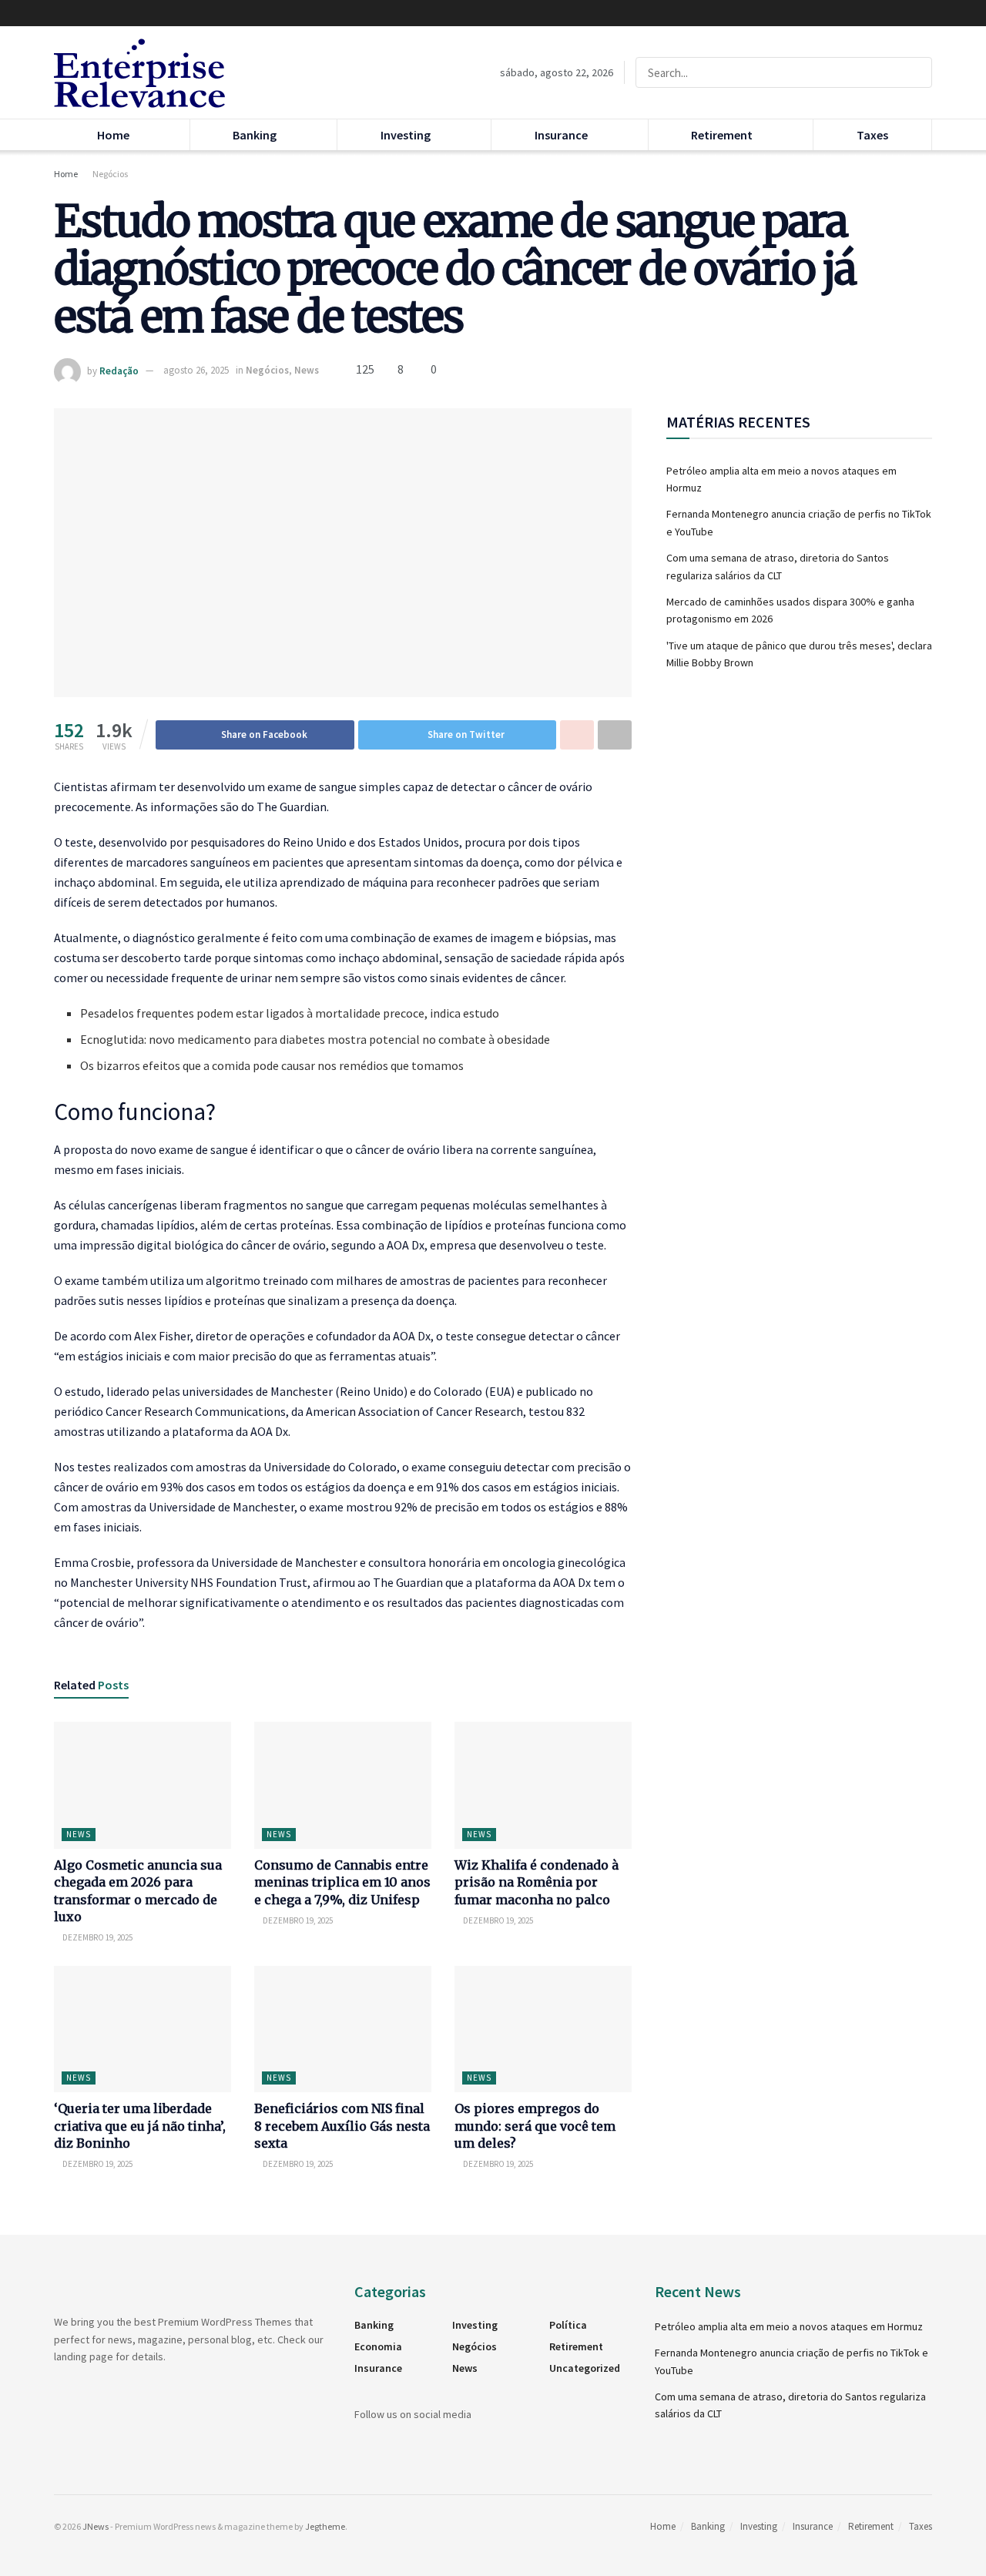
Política (568, 2325)
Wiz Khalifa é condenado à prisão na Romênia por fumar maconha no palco (537, 1882)
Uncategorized (585, 2368)
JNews (96, 2526)
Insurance (561, 135)
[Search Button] (917, 72)
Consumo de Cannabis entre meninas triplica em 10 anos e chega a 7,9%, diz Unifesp (342, 1882)
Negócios (110, 174)
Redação (119, 370)
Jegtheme (325, 2526)
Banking (255, 135)
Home (113, 135)
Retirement (722, 135)
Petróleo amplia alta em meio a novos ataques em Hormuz (789, 2326)
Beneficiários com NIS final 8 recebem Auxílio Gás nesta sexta (342, 2126)
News (307, 370)
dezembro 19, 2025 (97, 1937)
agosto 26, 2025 (196, 370)
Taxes (872, 135)
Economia (378, 2346)
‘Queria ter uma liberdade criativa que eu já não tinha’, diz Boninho (140, 2126)
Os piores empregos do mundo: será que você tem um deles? (535, 2126)
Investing (406, 135)
